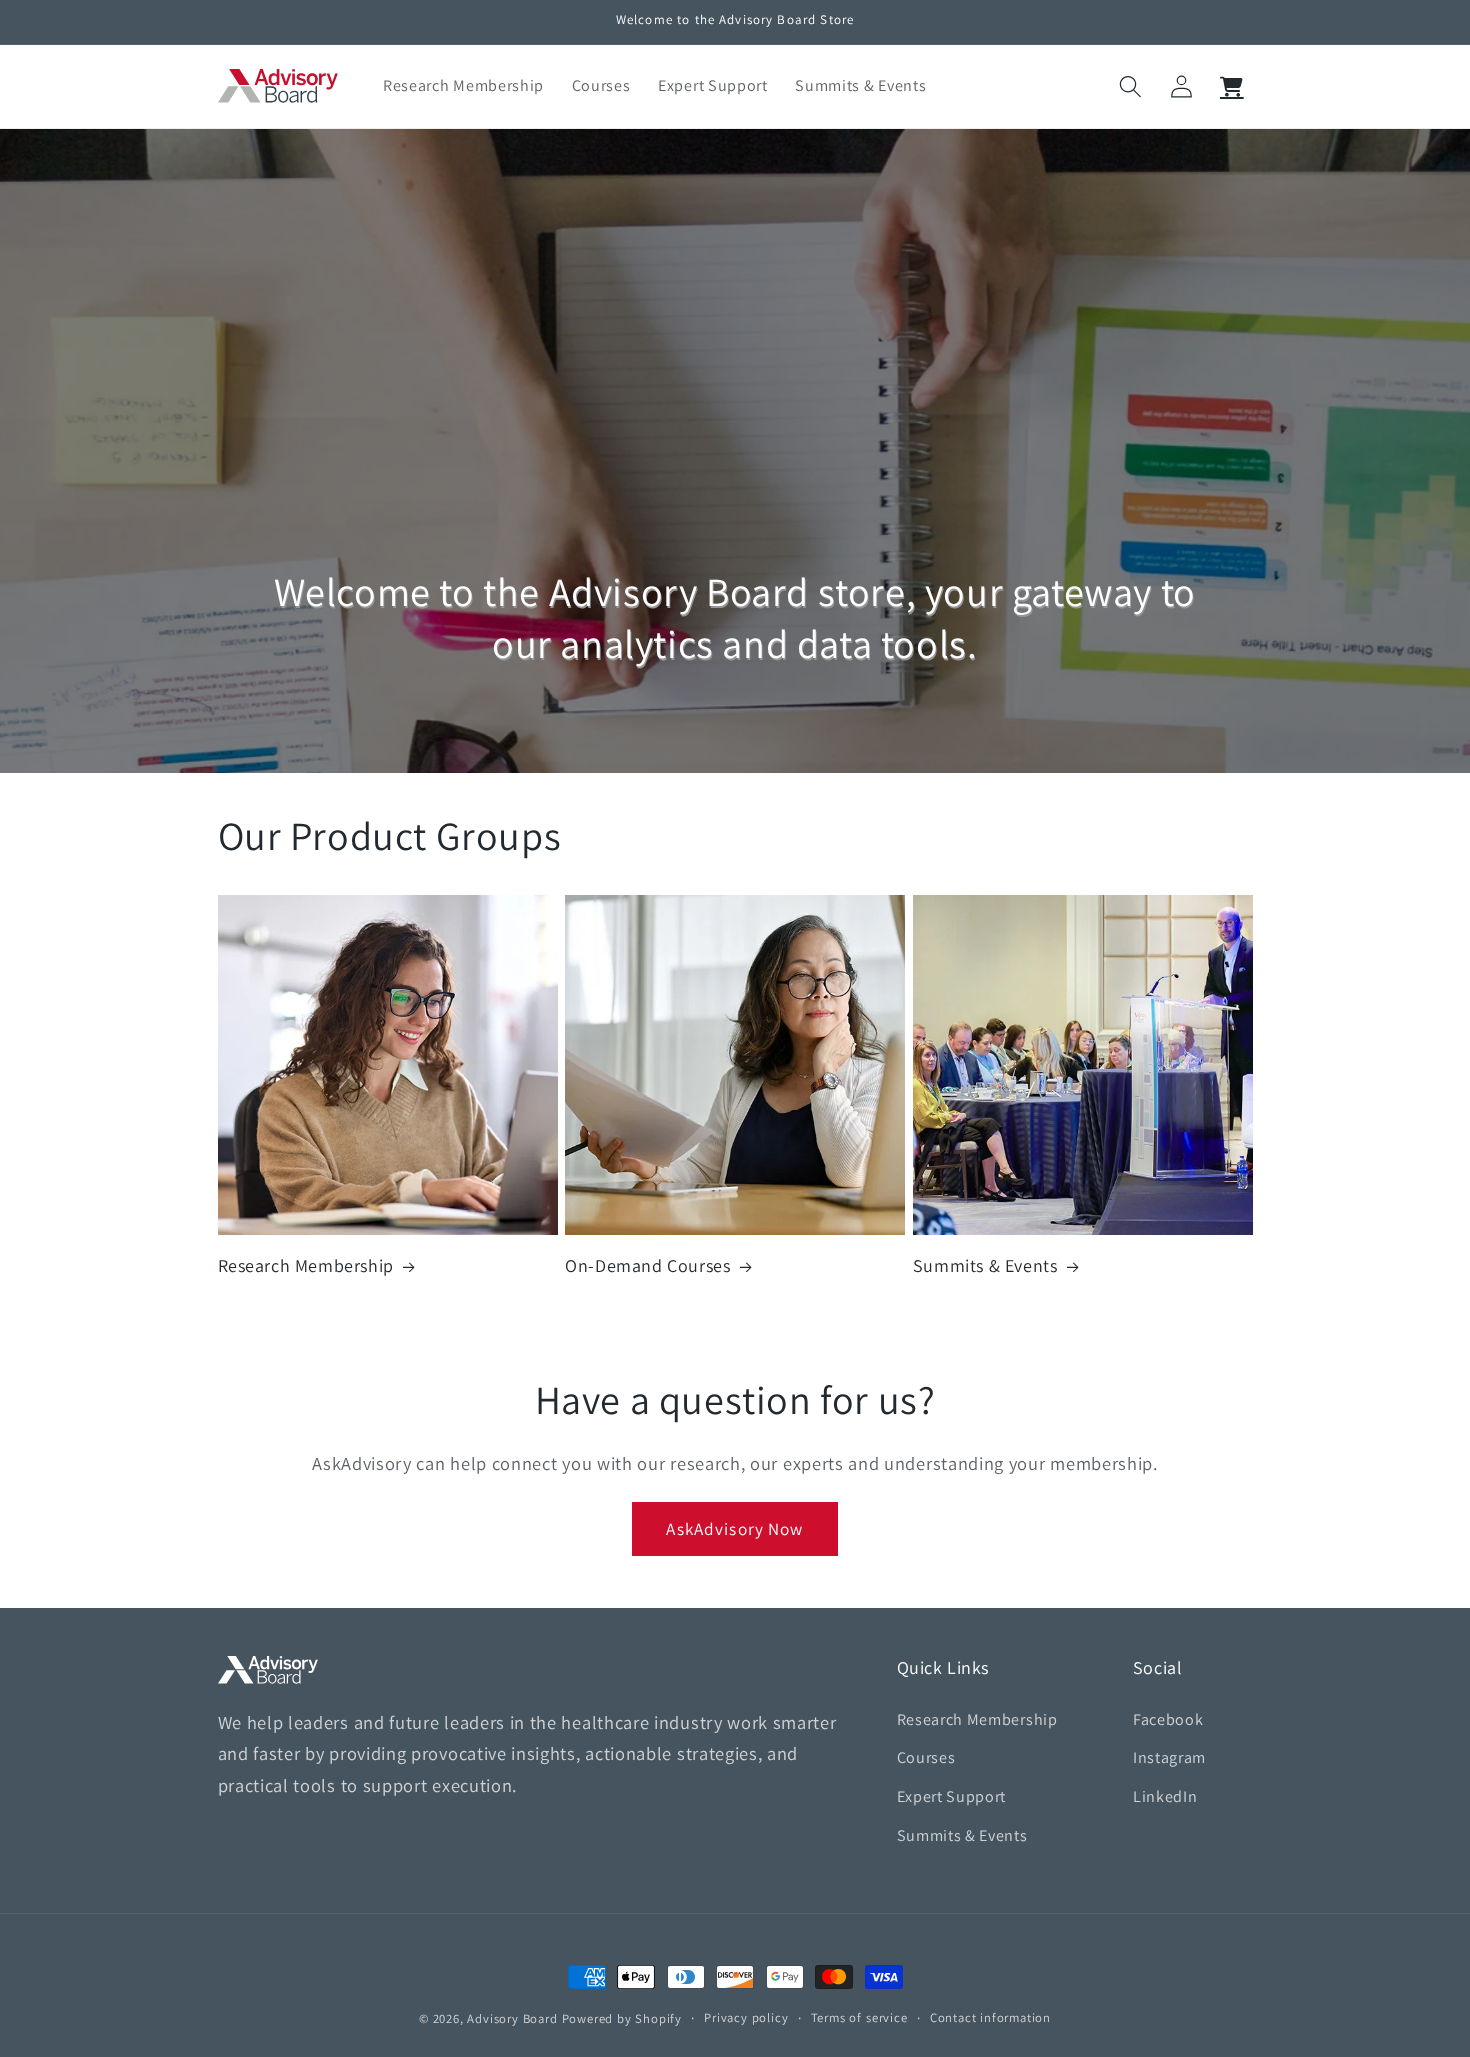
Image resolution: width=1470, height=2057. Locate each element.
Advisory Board (512, 2018)
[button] (1130, 86)
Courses (926, 1758)
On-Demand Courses (647, 1265)
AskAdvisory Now (734, 1528)
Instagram (1169, 1758)
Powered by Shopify (622, 2018)
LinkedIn (1165, 1796)
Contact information (990, 2017)
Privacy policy (746, 2017)
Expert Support (952, 1796)
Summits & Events (985, 1265)
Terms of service (859, 2017)
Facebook (1168, 1719)
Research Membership (306, 1265)
